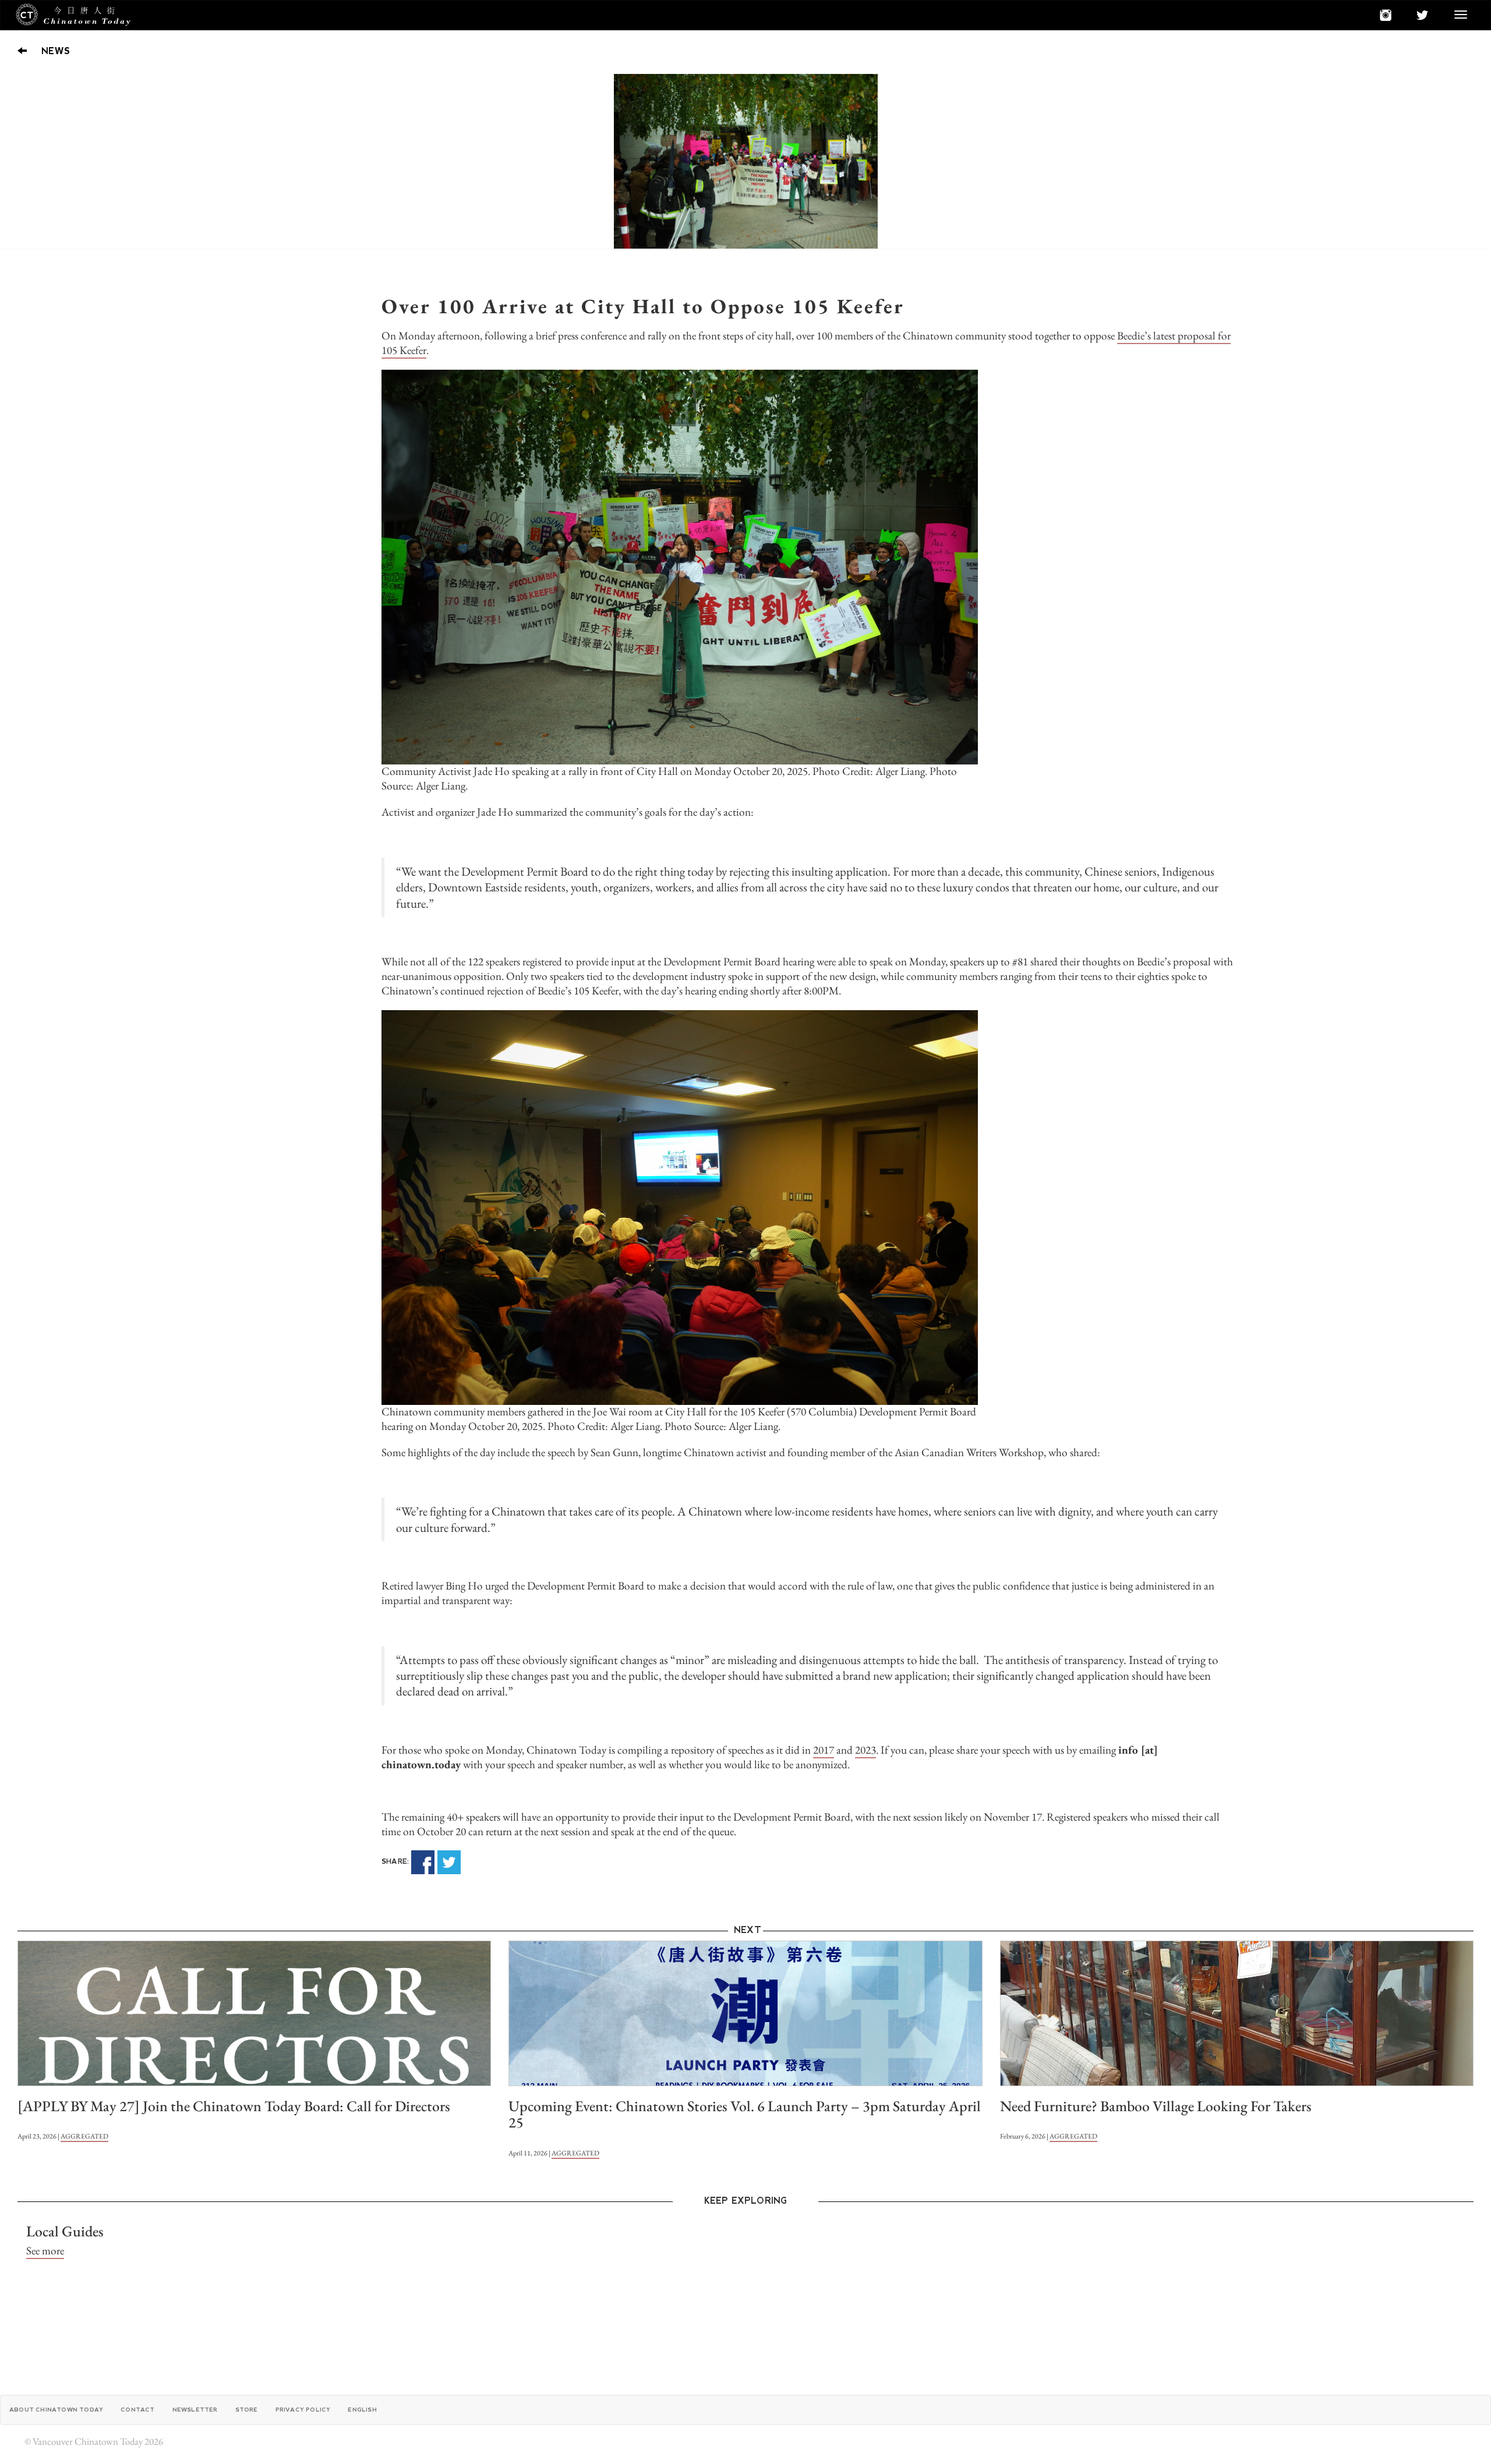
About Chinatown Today (56, 2410)
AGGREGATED (84, 2136)
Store (247, 2410)
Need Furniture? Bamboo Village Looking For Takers (1156, 2106)
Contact (137, 2410)
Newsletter (195, 2410)
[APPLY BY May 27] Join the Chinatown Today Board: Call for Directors (234, 2106)
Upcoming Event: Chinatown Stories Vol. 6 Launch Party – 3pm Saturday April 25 (745, 2114)
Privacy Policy (303, 2410)
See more (45, 2251)
